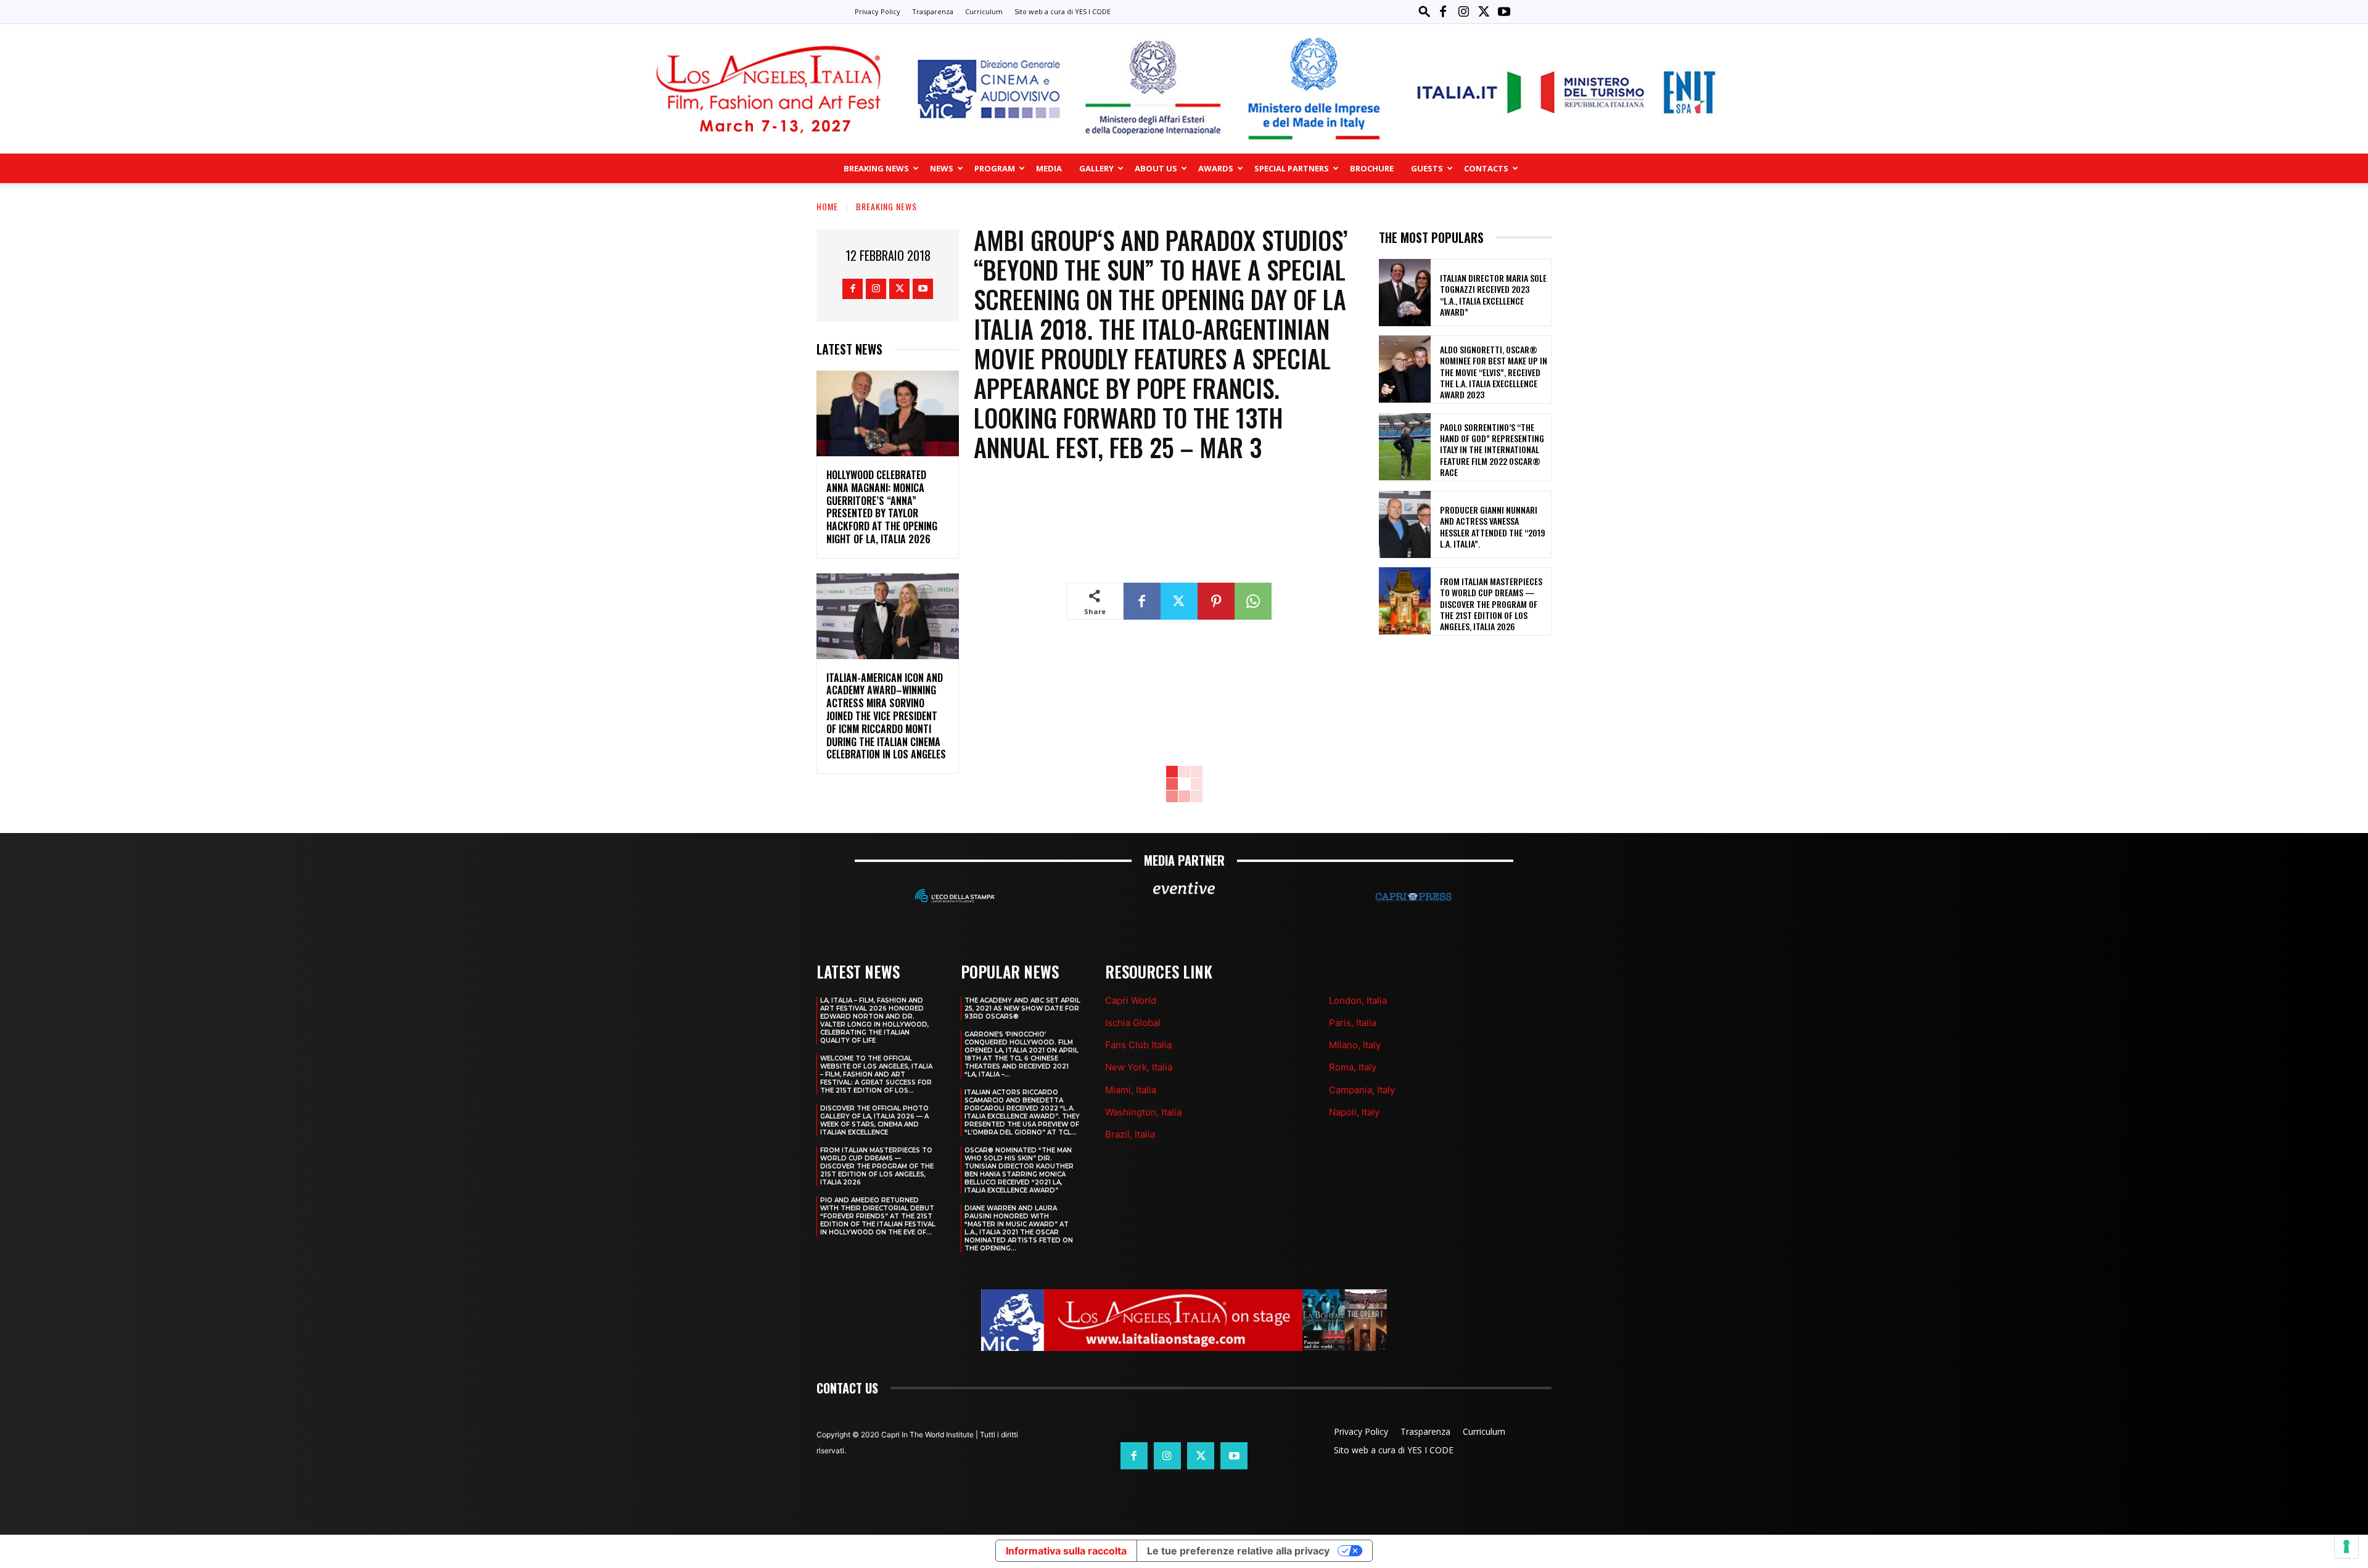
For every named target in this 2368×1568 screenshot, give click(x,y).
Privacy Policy (878, 11)
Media (1049, 168)
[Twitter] (1484, 12)
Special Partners (1292, 168)
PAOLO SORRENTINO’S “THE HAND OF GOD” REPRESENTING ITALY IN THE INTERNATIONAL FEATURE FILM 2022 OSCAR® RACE (1492, 449)
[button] (1424, 11)
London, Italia (1358, 1000)
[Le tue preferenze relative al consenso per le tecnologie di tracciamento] (2346, 1546)
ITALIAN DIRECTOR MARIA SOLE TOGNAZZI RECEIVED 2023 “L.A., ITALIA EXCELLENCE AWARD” (1493, 295)
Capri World (1131, 1000)
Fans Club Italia (1138, 1045)
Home (827, 206)
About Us (1156, 168)
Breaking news (886, 206)
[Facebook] (1443, 12)
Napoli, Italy (1354, 1112)
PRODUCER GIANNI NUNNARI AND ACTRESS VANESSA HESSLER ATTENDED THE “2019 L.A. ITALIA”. (1493, 527)
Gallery (1096, 168)
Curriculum (984, 11)
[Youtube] (1504, 12)
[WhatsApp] (1253, 601)
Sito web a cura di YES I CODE (1063, 11)
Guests (1427, 168)
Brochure (1372, 168)
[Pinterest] (1216, 601)
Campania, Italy (1362, 1090)
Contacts (1486, 168)
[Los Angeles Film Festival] (1184, 89)
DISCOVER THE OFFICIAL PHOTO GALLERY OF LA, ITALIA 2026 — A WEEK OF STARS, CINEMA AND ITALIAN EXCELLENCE (874, 1120)
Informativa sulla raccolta (1066, 1551)
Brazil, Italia (1130, 1134)
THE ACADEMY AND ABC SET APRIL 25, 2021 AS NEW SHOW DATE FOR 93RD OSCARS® (1022, 1008)
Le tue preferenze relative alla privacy (1238, 1551)
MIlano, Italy (1355, 1045)
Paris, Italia (1353, 1023)
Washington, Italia (1143, 1112)
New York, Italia (1139, 1067)
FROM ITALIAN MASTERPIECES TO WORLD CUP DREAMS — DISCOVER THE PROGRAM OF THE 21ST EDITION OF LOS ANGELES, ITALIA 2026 (1491, 604)
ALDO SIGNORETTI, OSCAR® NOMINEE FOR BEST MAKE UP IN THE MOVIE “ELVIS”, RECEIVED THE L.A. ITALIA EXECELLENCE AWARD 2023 (1494, 372)
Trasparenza (933, 11)
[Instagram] (1463, 12)
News (942, 168)
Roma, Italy (1353, 1067)
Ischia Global (1133, 1023)
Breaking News (876, 168)
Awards (1216, 168)
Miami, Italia (1131, 1090)
